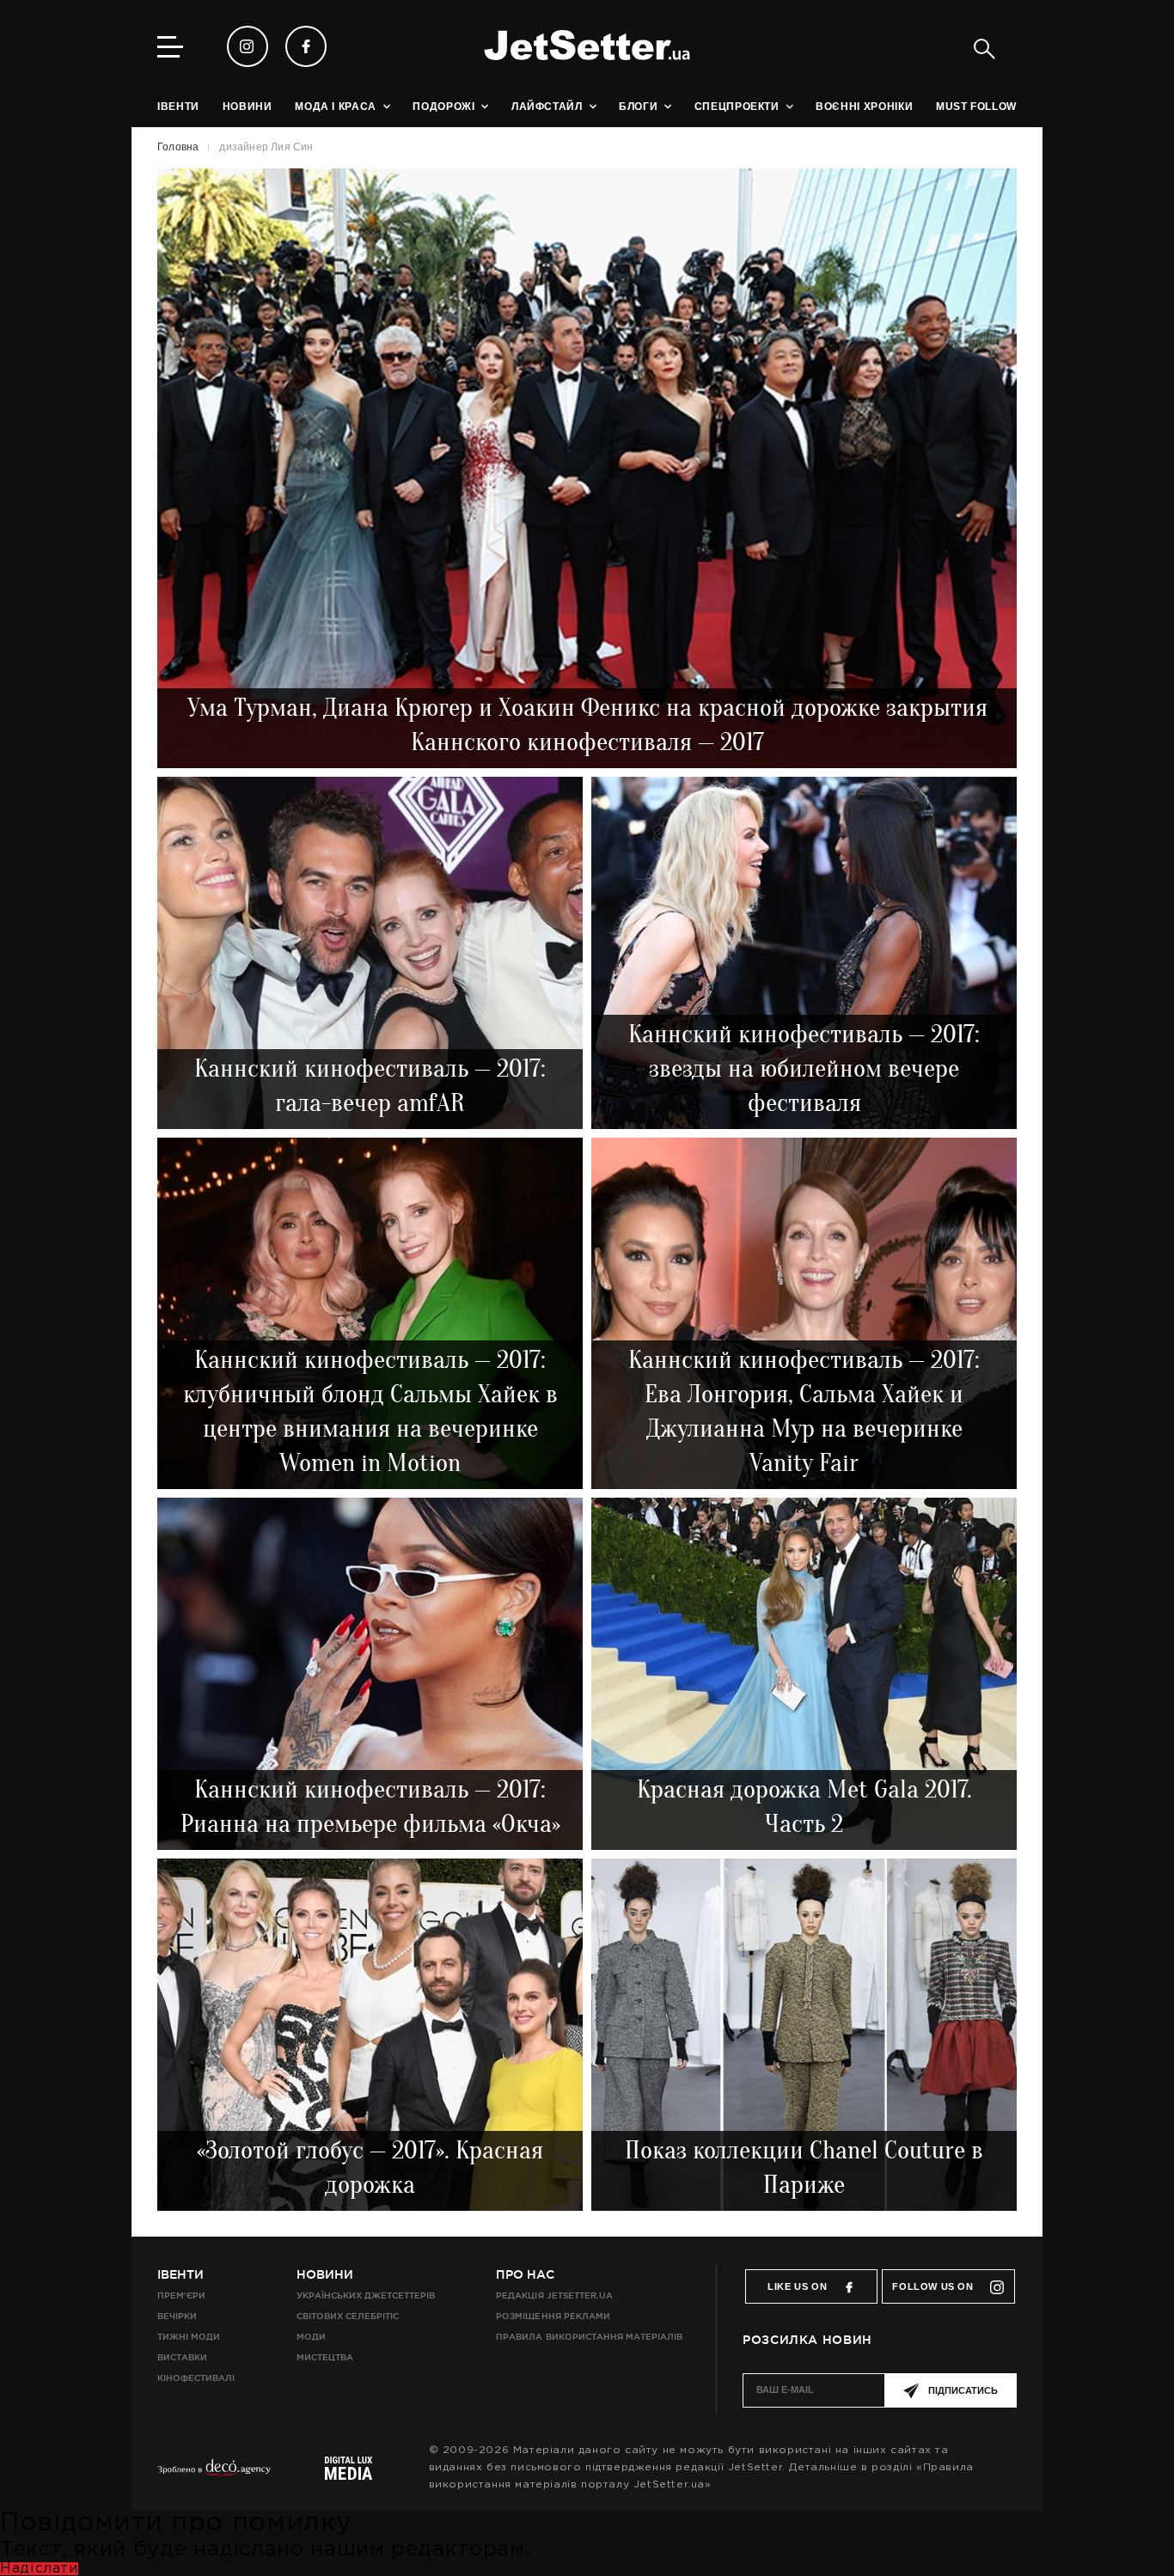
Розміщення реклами (553, 2316)
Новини (325, 2274)
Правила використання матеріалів (589, 2337)
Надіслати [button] (39, 2569)
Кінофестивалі (196, 2378)
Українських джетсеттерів (366, 2295)
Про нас (525, 2274)
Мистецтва (325, 2357)
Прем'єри (181, 2295)
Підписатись (963, 2390)
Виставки (182, 2357)
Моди (311, 2337)
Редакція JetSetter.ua (554, 2295)
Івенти (180, 2274)
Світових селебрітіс (348, 2316)
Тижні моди (189, 2337)
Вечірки (177, 2316)
